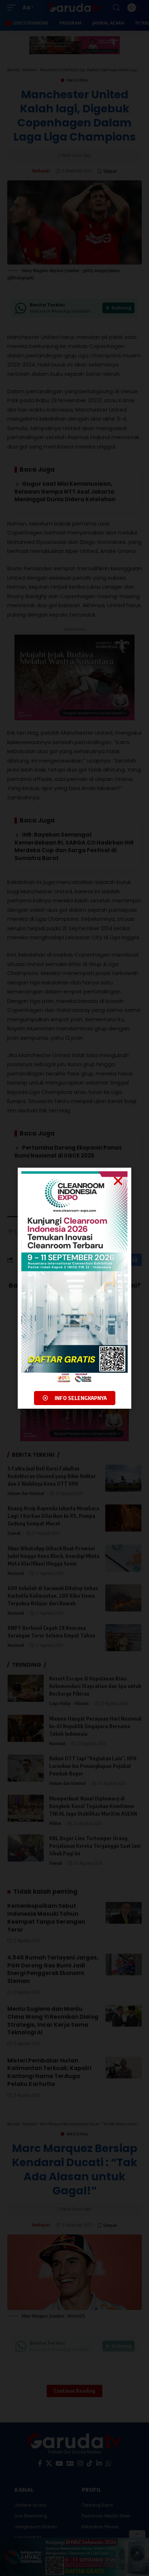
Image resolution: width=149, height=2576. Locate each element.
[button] (118, 1181)
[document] (74, 1288)
